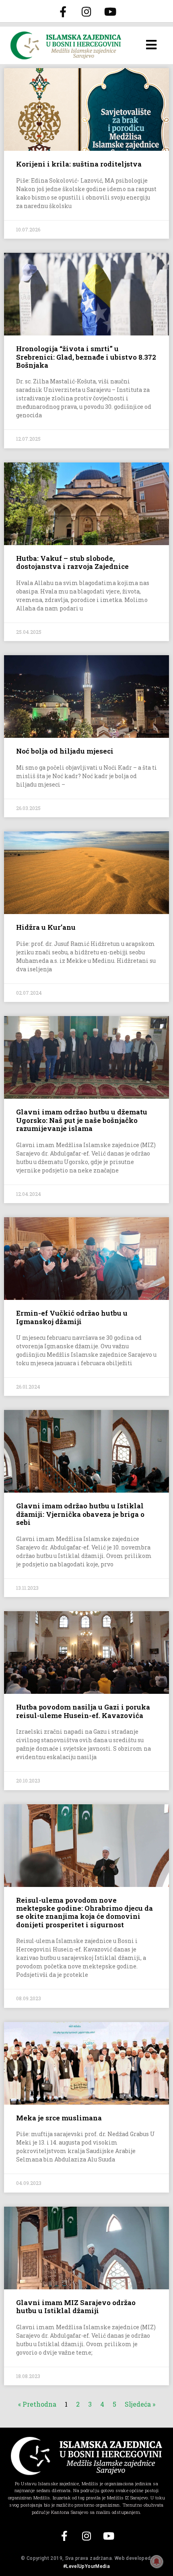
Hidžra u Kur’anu (46, 927)
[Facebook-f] (63, 11)
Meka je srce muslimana (59, 2118)
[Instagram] (86, 11)
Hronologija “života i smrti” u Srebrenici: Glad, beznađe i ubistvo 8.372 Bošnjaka (86, 357)
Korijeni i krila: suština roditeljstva (79, 164)
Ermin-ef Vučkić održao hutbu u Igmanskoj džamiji (72, 1317)
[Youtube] (110, 11)
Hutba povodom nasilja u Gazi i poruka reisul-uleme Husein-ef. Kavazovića (83, 1711)
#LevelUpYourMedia (86, 2566)
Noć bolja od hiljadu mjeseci (65, 751)
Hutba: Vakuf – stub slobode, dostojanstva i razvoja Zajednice (72, 562)
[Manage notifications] (157, 2561)
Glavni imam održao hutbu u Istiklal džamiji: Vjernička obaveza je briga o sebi (80, 1514)
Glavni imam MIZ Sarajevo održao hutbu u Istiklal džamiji (76, 2306)
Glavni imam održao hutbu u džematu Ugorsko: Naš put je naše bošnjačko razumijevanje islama (82, 1120)
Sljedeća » (140, 2404)
